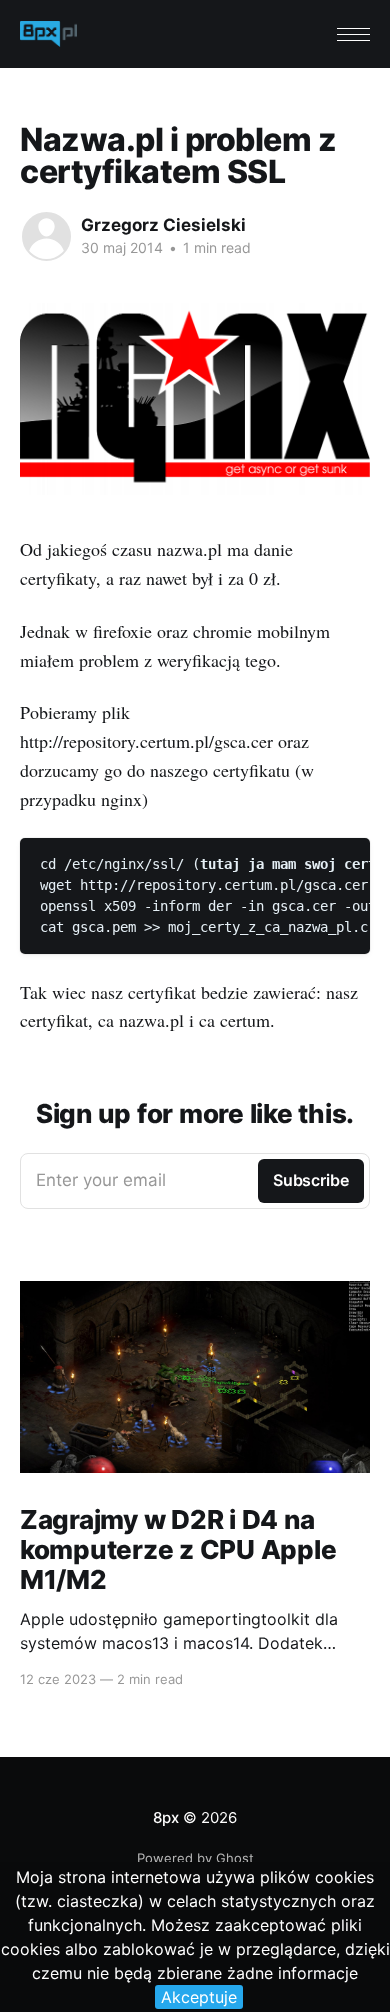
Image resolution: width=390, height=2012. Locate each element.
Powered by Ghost (195, 1858)
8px (165, 1817)
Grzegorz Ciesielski (163, 225)
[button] (353, 34)
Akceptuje (199, 1997)
